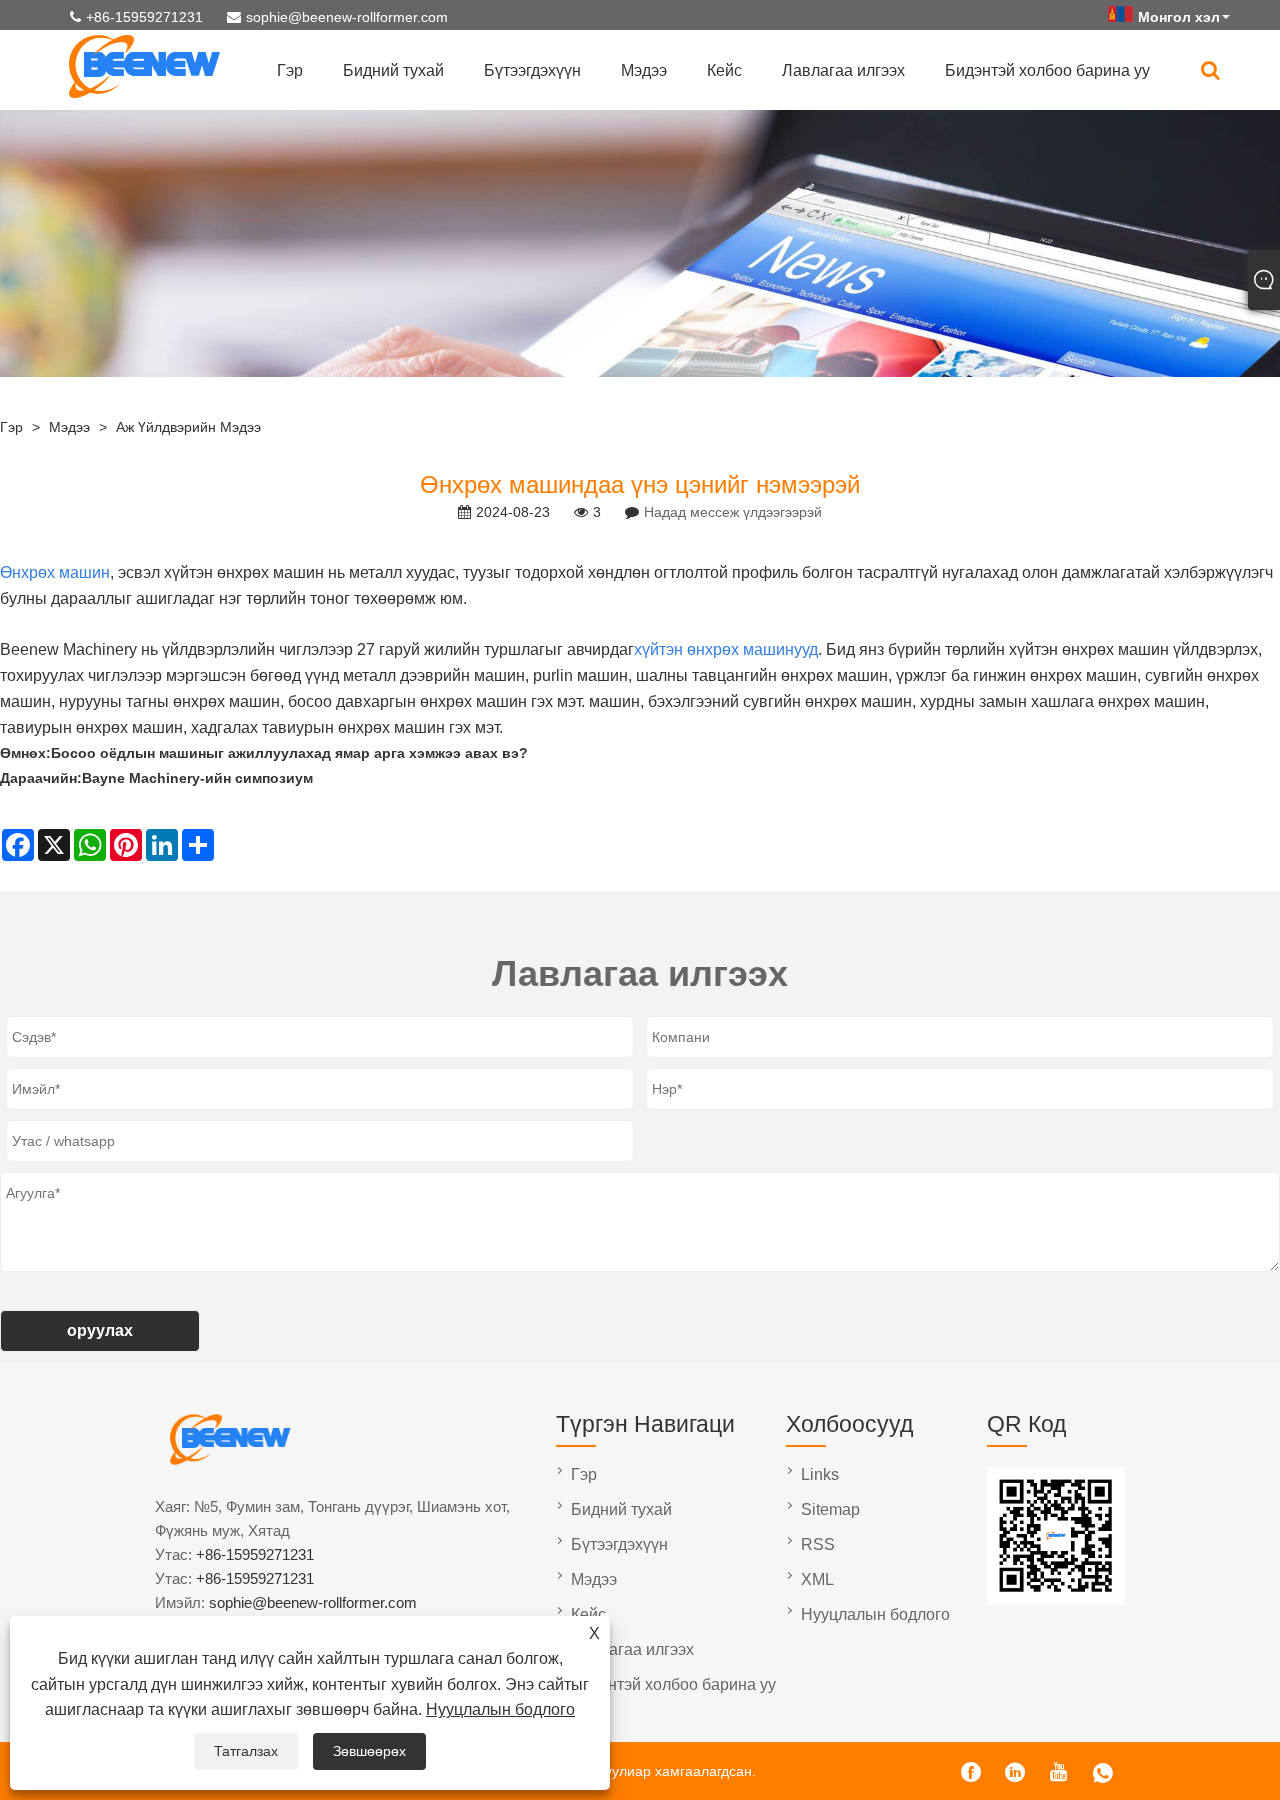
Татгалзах (246, 1751)
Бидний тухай (393, 70)
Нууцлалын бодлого (500, 1709)
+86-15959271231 (144, 17)
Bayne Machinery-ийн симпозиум (197, 778)
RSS (818, 1544)
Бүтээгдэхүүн (532, 70)
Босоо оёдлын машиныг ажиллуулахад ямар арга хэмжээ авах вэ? (289, 753)
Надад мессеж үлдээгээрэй (733, 512)
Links (820, 1474)
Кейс (724, 70)
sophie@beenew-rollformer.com (347, 17)
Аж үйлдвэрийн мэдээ (188, 427)
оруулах (100, 1330)
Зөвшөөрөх (369, 1751)
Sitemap (830, 1509)
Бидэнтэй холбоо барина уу (1047, 70)
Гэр (290, 70)
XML (817, 1579)
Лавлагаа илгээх (843, 70)
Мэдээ (644, 70)
